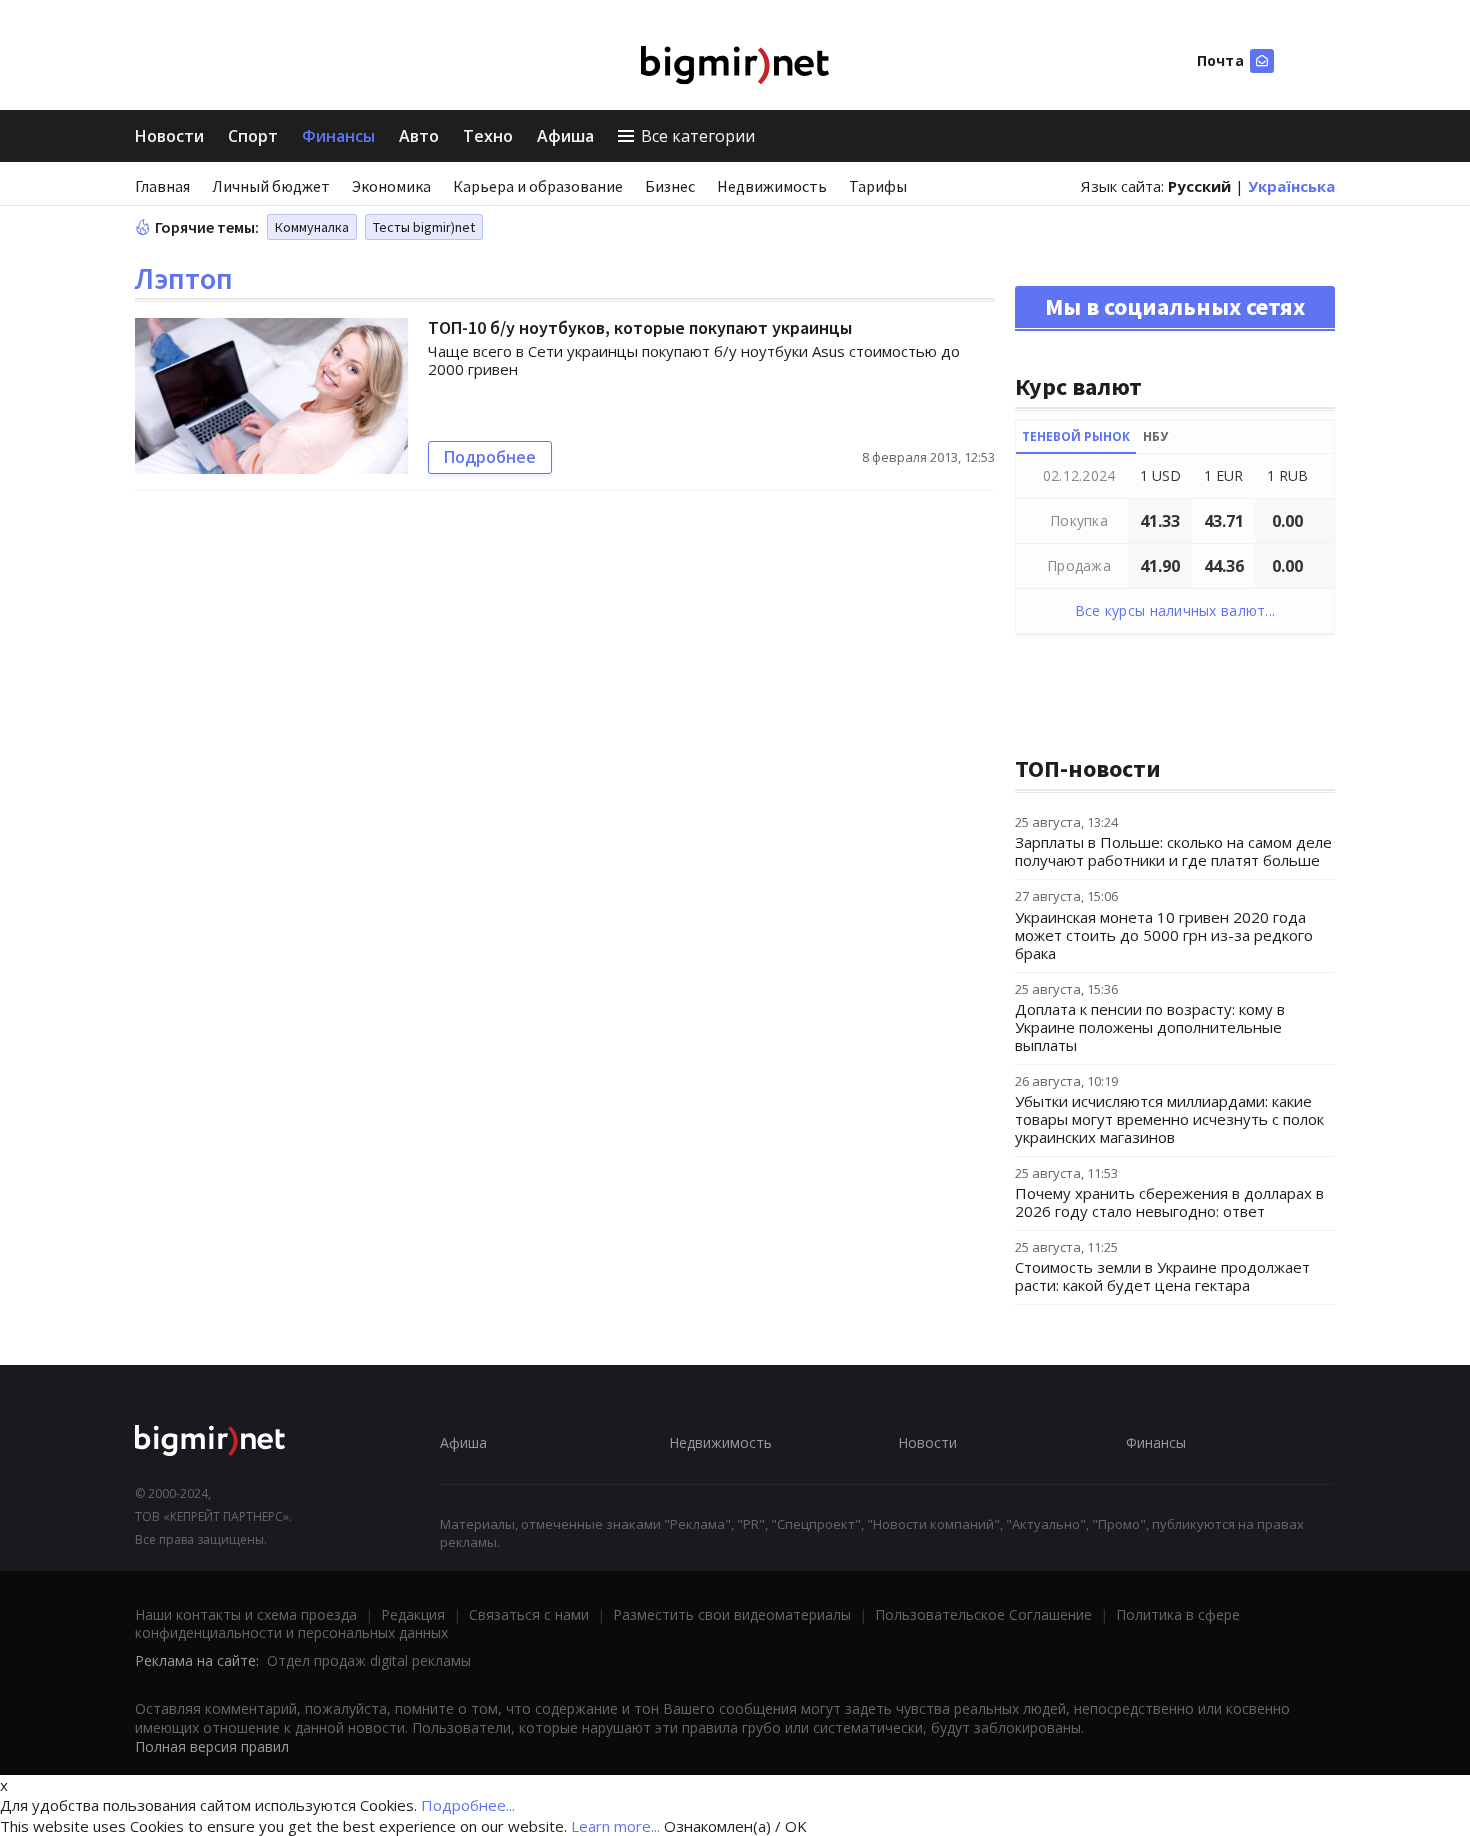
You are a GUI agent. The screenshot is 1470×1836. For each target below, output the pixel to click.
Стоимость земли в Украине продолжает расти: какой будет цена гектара (1162, 1276)
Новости (169, 136)
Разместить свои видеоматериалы (732, 1614)
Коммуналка (312, 227)
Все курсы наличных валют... (1175, 610)
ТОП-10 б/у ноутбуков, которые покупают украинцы (640, 327)
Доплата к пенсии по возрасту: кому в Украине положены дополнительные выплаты (1150, 1027)
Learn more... (615, 1826)
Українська (1291, 186)
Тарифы (878, 186)
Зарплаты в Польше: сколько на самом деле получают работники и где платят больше (1173, 851)
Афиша (565, 136)
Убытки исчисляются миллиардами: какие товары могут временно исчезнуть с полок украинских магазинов (1169, 1119)
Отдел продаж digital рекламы (369, 1660)
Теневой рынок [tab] (1076, 436)
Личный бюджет (271, 186)
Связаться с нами (529, 1614)
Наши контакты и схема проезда (246, 1614)
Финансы (338, 136)
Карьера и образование (538, 186)
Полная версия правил (212, 1746)
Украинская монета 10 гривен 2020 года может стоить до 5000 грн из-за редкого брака (1164, 935)
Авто (419, 136)
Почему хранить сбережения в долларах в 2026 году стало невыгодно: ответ (1169, 1202)
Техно (488, 136)
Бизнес (670, 186)
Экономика (391, 186)
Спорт (253, 136)
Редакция (413, 1614)
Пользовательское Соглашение (983, 1614)
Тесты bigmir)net (424, 227)
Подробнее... (468, 1805)
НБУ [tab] (1155, 436)
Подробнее (490, 457)
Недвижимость (772, 186)
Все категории (698, 136)
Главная (162, 186)
